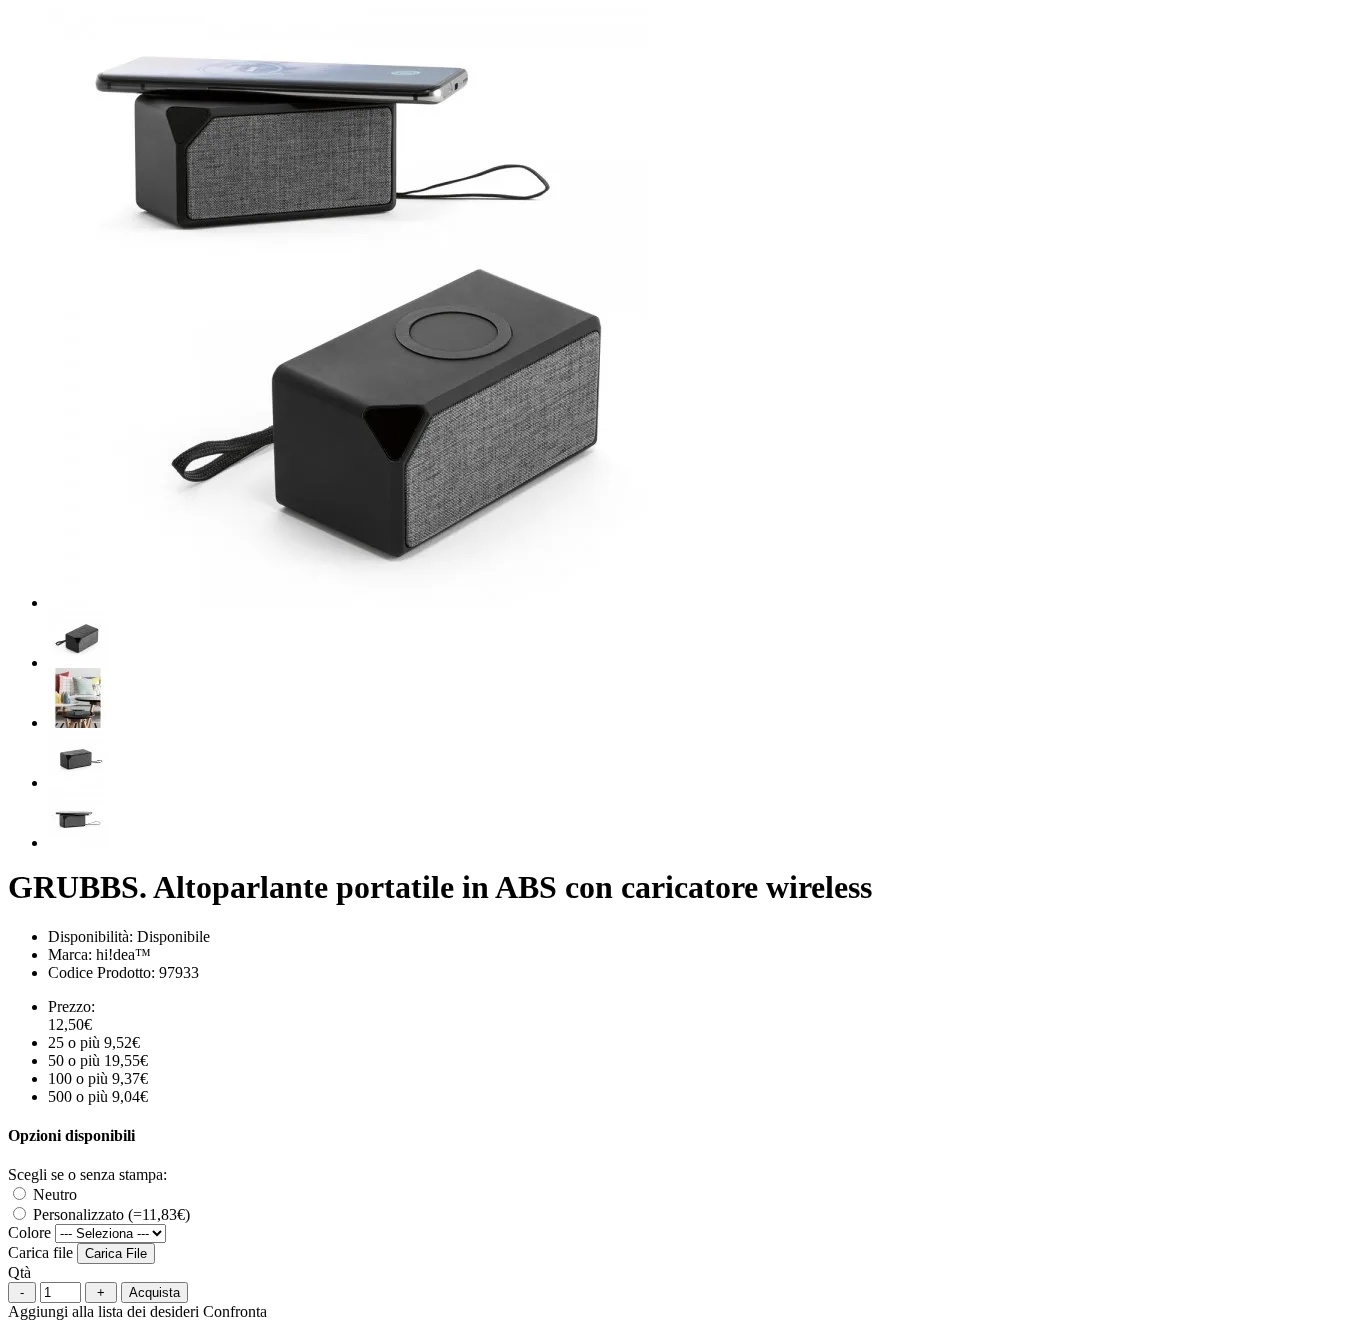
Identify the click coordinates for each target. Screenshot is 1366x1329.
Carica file (40, 1252)
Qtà (19, 1272)
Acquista (154, 1292)
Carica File (116, 1253)
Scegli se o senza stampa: (87, 1174)
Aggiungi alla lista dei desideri (103, 1311)
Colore (29, 1232)
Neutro (53, 1194)
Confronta (235, 1311)
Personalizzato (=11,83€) (109, 1214)
